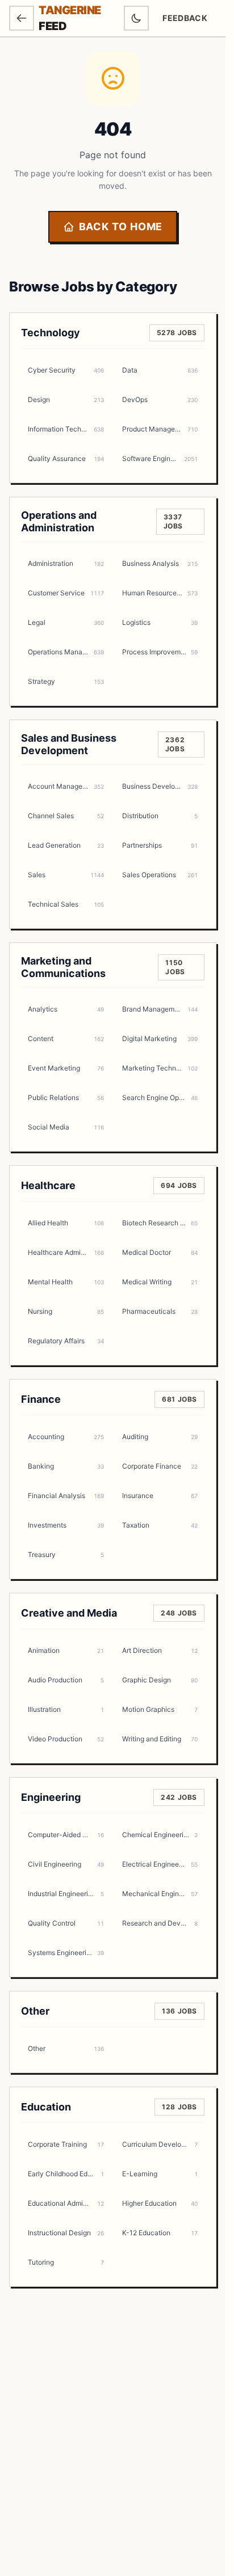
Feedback (189, 21)
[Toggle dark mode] (136, 18)
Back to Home (121, 227)
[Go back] (22, 18)
